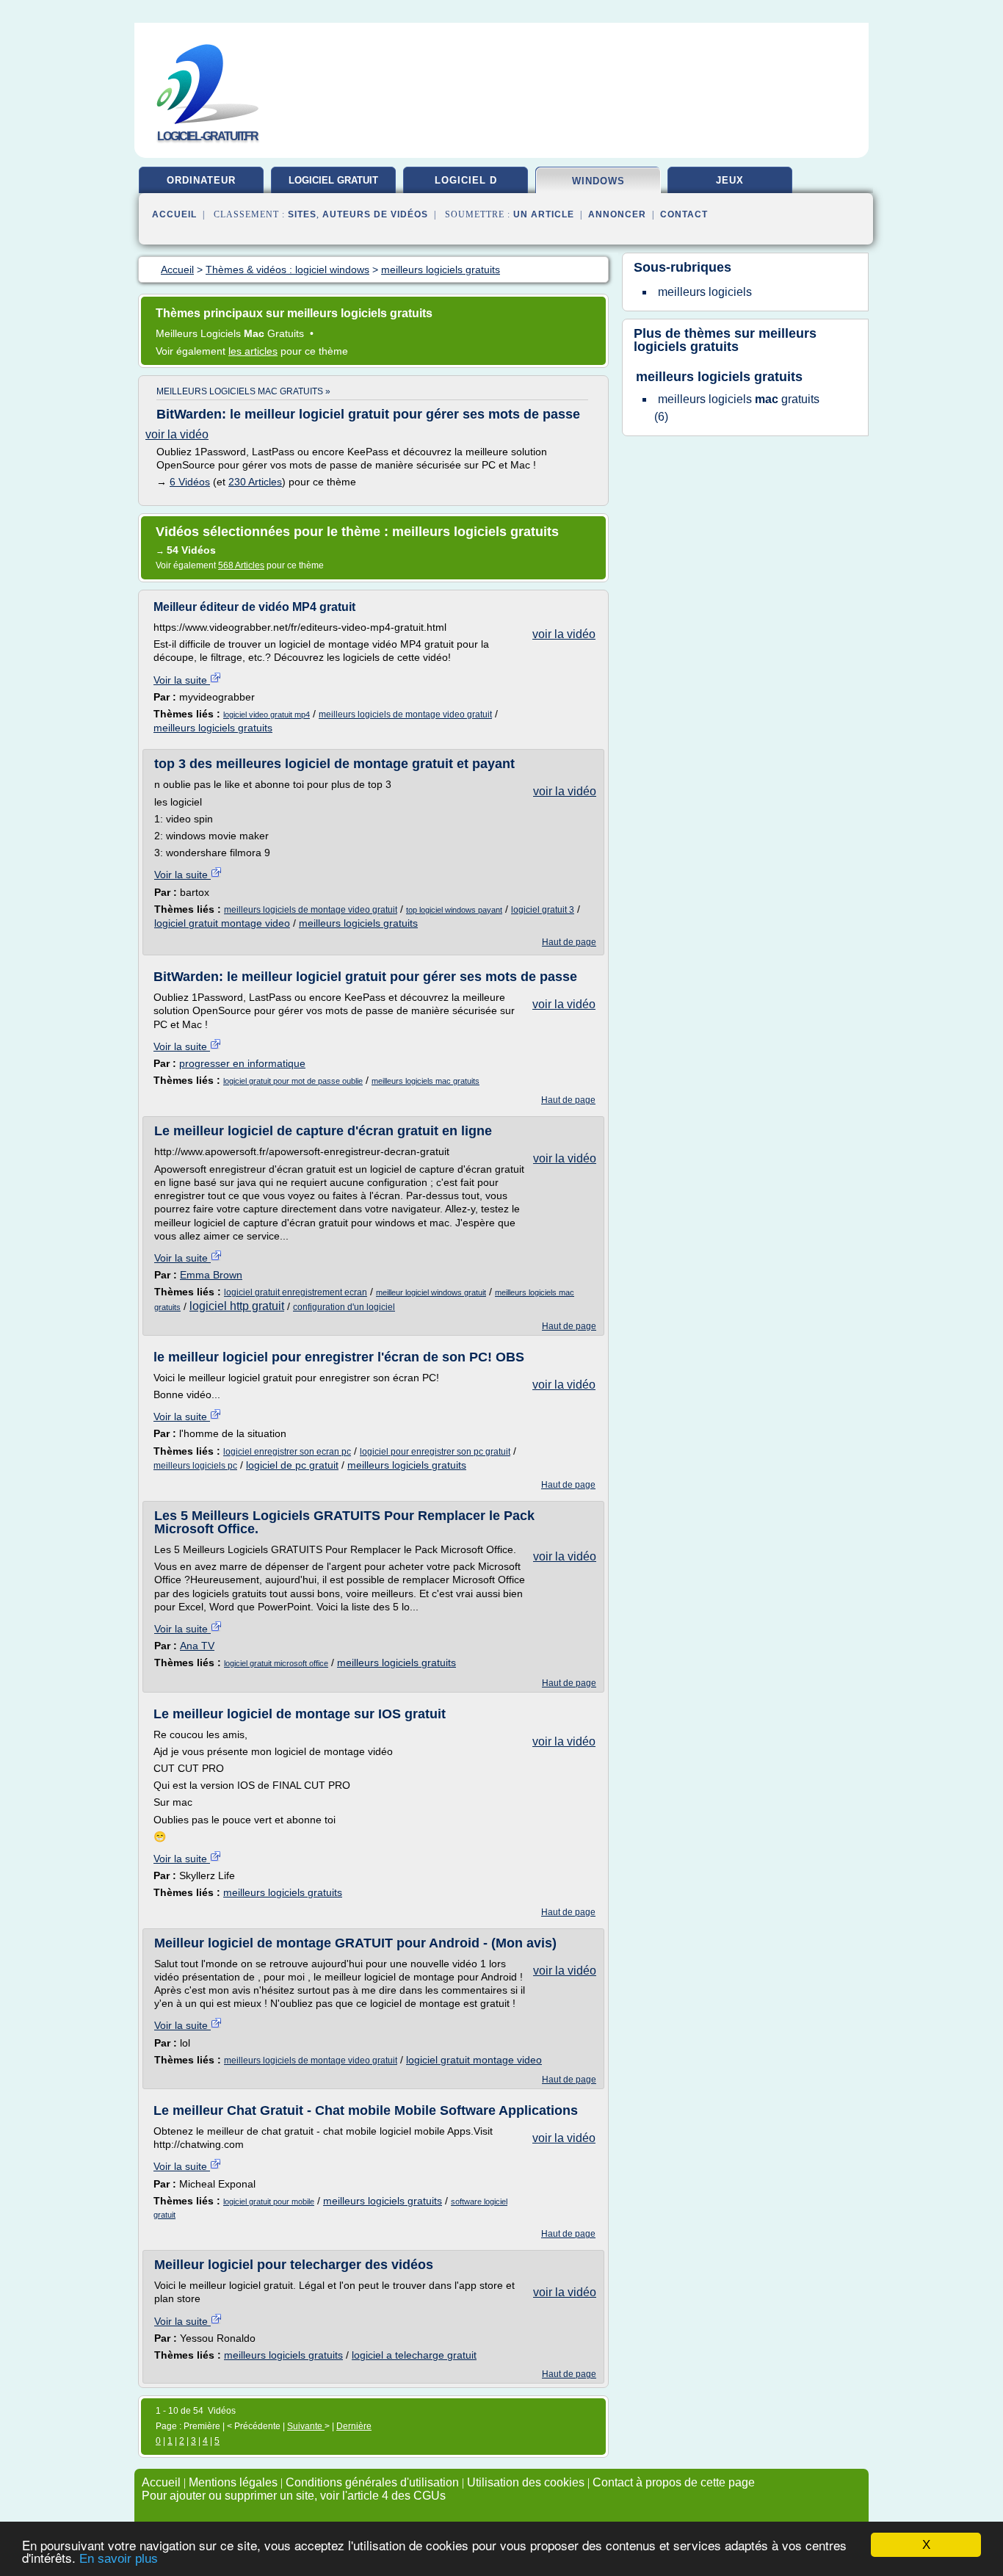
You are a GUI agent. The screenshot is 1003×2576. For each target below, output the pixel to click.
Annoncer (617, 214)
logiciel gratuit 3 (543, 910)
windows (598, 181)
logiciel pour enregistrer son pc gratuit (435, 1452)
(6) (737, 408)
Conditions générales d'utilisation (372, 2482)
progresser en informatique (242, 1063)
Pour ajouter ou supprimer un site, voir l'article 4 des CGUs (294, 2496)
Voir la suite (182, 680)
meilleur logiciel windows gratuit (431, 1292)
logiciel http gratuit (237, 1306)
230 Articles (255, 482)
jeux (730, 180)
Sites (302, 214)
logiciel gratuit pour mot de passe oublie (293, 1081)
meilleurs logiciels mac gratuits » (243, 391)
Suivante (306, 2426)
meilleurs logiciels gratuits (213, 728)
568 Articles (241, 565)
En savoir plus (119, 2559)
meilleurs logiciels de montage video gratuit (405, 714)
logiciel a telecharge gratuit (414, 2355)
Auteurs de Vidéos (375, 214)
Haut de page (569, 942)
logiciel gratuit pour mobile (269, 2201)
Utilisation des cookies (526, 2482)
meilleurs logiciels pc (195, 1466)
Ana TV (197, 1646)
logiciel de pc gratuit (292, 1465)
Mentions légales (233, 2482)
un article (544, 214)
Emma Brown (211, 1275)
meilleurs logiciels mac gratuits (426, 1081)
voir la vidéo (177, 434)
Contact (684, 214)
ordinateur (201, 180)
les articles (253, 351)
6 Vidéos (190, 482)
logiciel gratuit (333, 180)
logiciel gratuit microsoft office (276, 1663)
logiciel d (466, 180)
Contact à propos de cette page (674, 2482)
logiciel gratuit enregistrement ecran (296, 1292)
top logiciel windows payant (454, 910)
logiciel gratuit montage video (222, 923)
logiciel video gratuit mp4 (267, 714)
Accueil (174, 214)
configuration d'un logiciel (344, 1307)
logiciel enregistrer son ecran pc (287, 1452)
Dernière (354, 2426)
